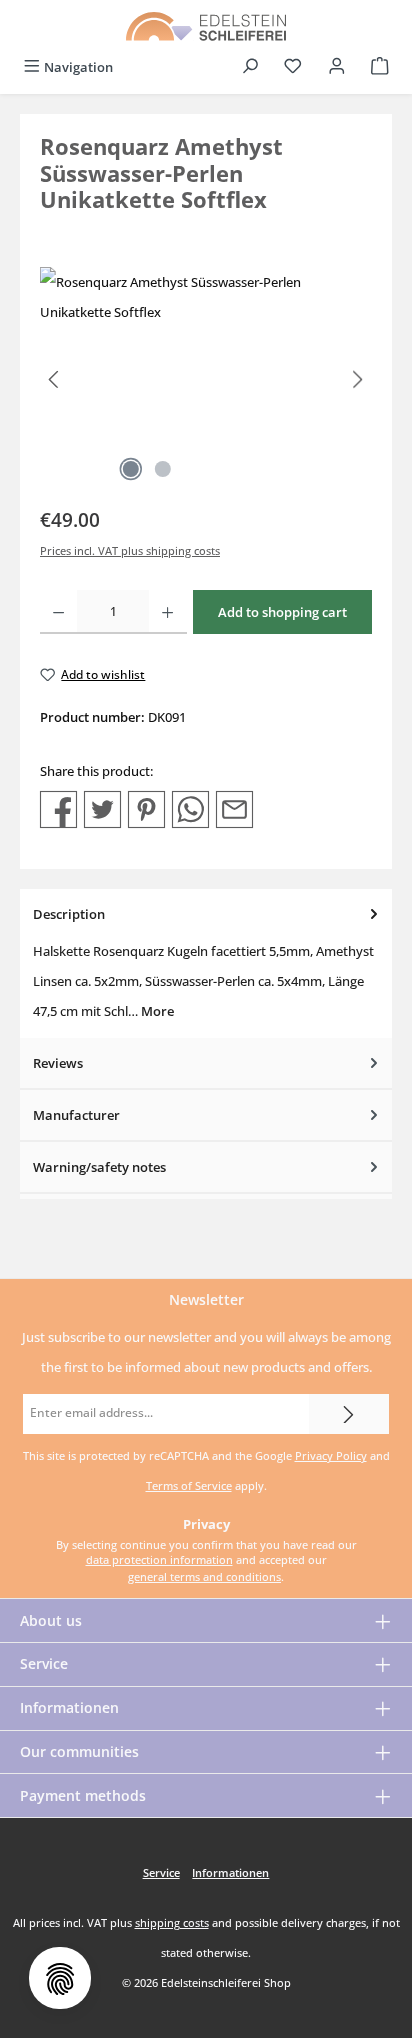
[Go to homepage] (206, 25)
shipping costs (172, 1922)
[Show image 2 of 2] (163, 469)
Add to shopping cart (282, 612)
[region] (206, 379)
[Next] (357, 379)
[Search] (250, 67)
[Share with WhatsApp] (190, 808)
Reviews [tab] (58, 1063)
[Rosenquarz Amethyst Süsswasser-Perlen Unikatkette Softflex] (206, 379)
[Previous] (55, 379)
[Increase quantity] (167, 612)
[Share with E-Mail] (234, 808)
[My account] (337, 67)
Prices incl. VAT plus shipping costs (130, 550)
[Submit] (349, 1414)
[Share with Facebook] (58, 808)
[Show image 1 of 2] (131, 469)
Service (44, 1663)
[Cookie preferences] (60, 1978)
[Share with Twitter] (102, 808)
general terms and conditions (204, 1576)
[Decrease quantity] (58, 612)
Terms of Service (189, 1486)
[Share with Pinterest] (146, 808)
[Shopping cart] (380, 67)
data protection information (159, 1559)
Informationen (69, 1707)
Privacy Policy (331, 1456)
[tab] (206, 963)
